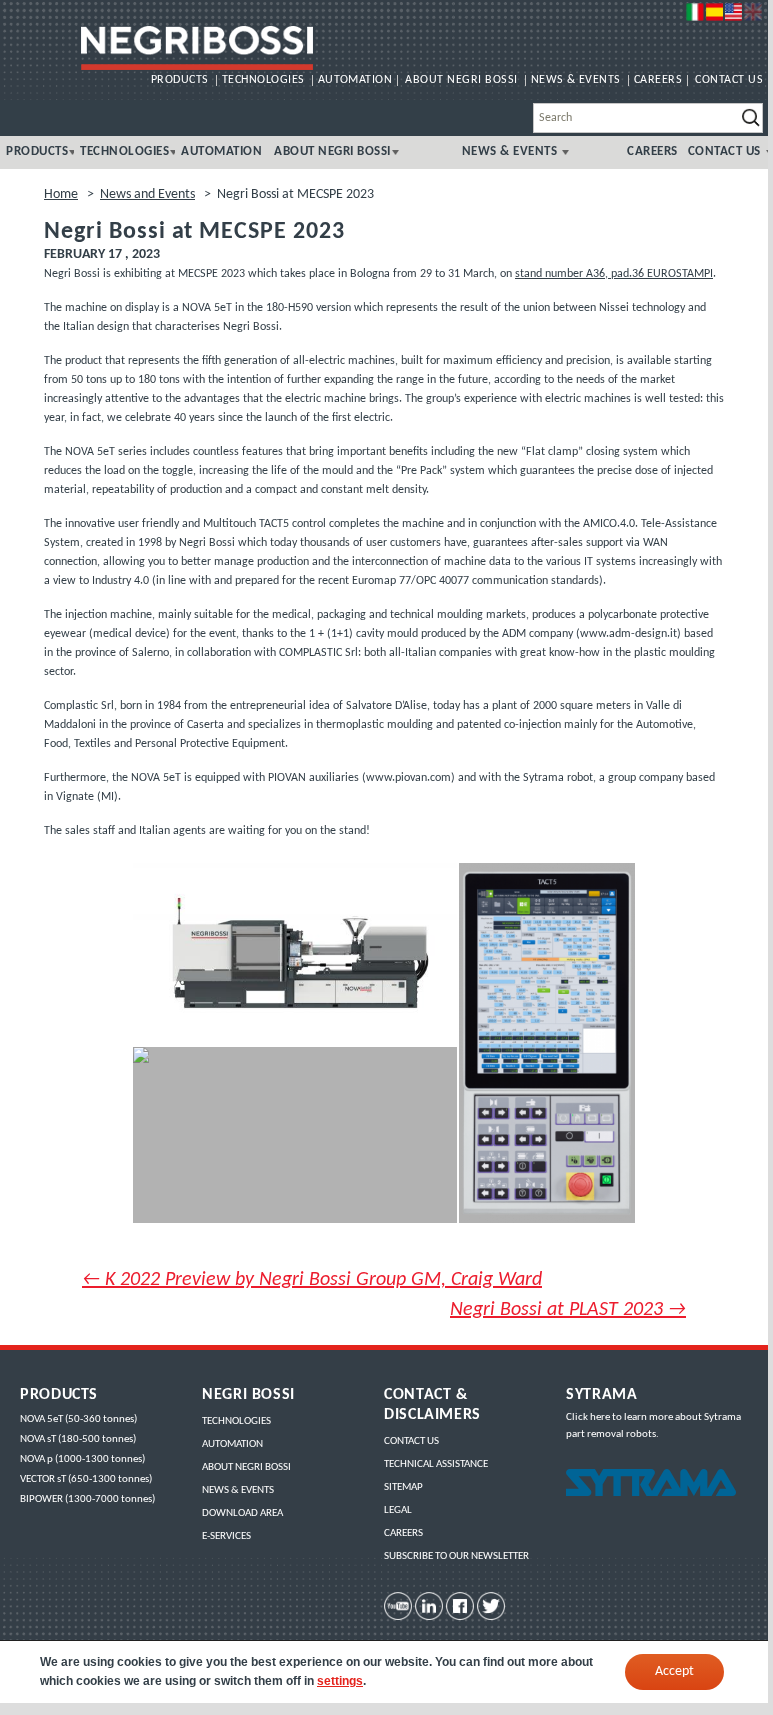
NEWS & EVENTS (576, 80)
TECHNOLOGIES (263, 80)
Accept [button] (674, 1671)
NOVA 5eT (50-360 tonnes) (78, 1419)
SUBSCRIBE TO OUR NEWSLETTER (456, 1556)
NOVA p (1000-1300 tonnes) (82, 1459)
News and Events (147, 194)
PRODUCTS (180, 80)
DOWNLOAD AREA (242, 1513)
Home (61, 194)
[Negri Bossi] (196, 48)
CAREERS (658, 80)
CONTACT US (729, 80)
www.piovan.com (408, 778)
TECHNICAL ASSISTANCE (436, 1464)
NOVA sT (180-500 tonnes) (78, 1439)
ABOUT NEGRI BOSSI (461, 80)
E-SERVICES (226, 1536)
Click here (588, 1417)
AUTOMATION (355, 80)
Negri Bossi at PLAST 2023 (568, 1310)
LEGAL (398, 1510)
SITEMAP (403, 1487)
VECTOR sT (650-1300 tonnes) (86, 1479)
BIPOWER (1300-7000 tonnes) (87, 1499)
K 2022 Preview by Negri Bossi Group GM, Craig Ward (312, 1280)
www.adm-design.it (628, 634)
